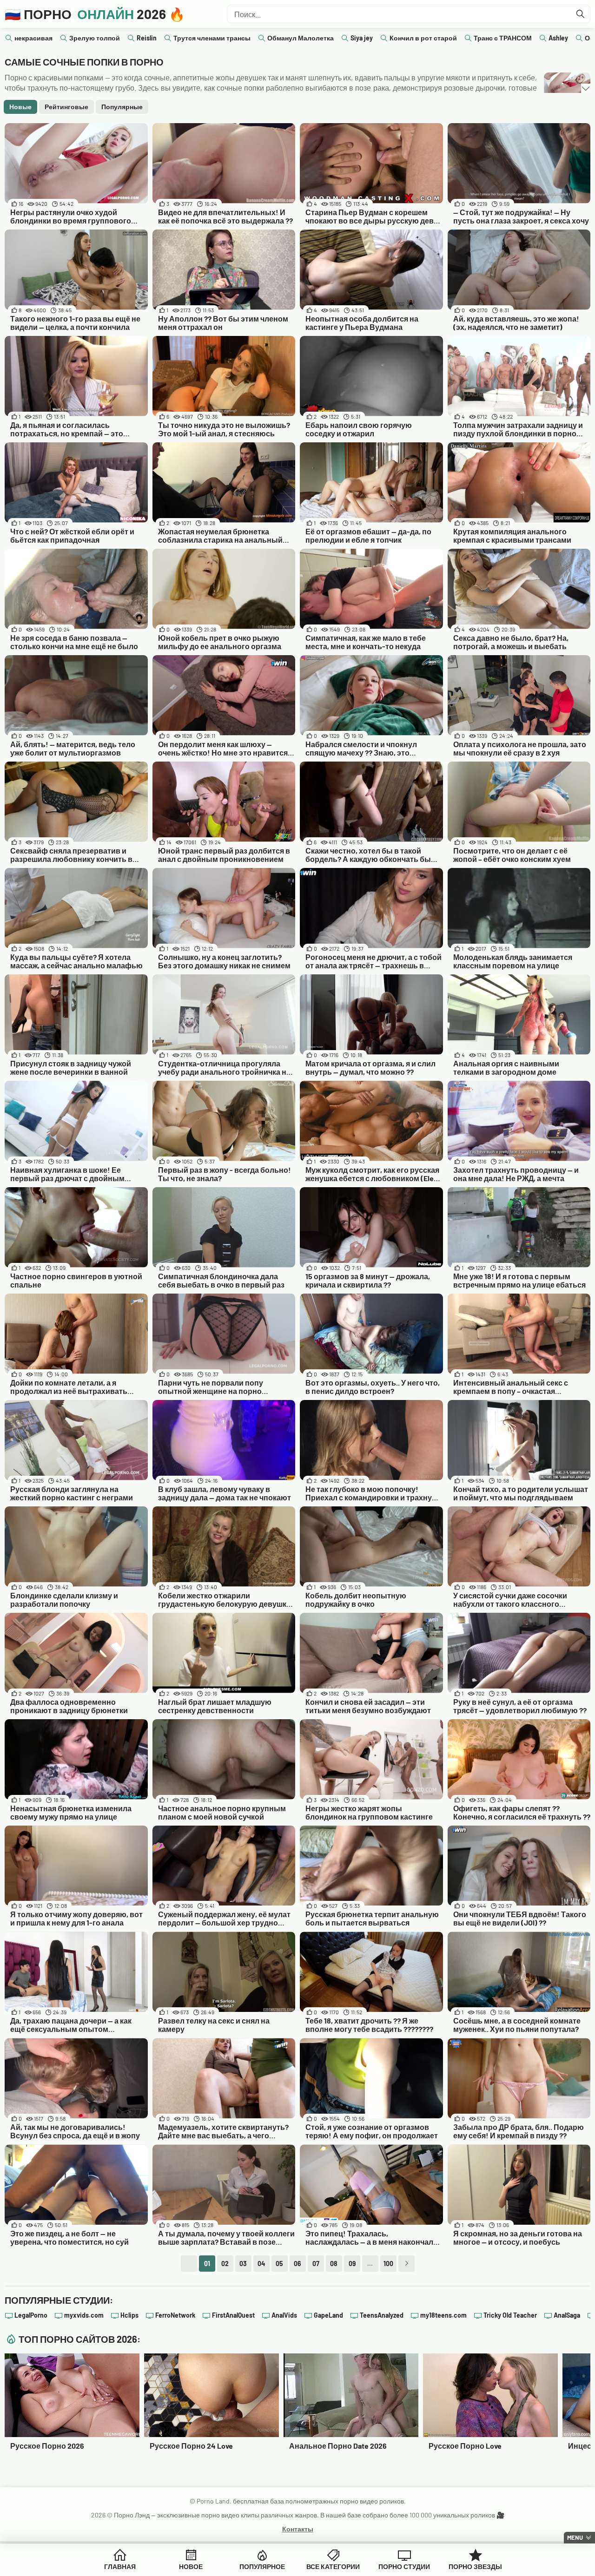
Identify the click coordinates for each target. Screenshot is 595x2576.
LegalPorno (31, 2315)
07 (316, 2264)
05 (279, 2264)
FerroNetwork (175, 2315)
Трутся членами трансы (212, 38)
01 (207, 2264)
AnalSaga (567, 2315)
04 (261, 2264)
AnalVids (284, 2315)
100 (388, 2264)
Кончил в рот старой (423, 38)
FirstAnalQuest (233, 2315)
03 (243, 2264)
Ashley (558, 38)
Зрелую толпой (95, 38)
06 (297, 2264)
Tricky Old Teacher (510, 2315)
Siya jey (362, 38)
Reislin (147, 38)
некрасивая (33, 38)
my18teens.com (443, 2315)
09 (352, 2264)
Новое (191, 2566)
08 (334, 2264)
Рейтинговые (66, 107)
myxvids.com (84, 2315)
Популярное (262, 2566)
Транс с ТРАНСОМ (503, 38)
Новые (20, 107)
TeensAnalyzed (382, 2315)
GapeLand (328, 2315)
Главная (120, 2566)
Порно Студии (404, 2566)
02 (225, 2264)
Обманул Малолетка (301, 38)
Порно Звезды (475, 2566)
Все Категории (333, 2566)
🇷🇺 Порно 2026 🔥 (95, 14)
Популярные (122, 107)
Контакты (298, 2529)
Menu (575, 2537)
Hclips (129, 2315)
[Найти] (581, 14)
